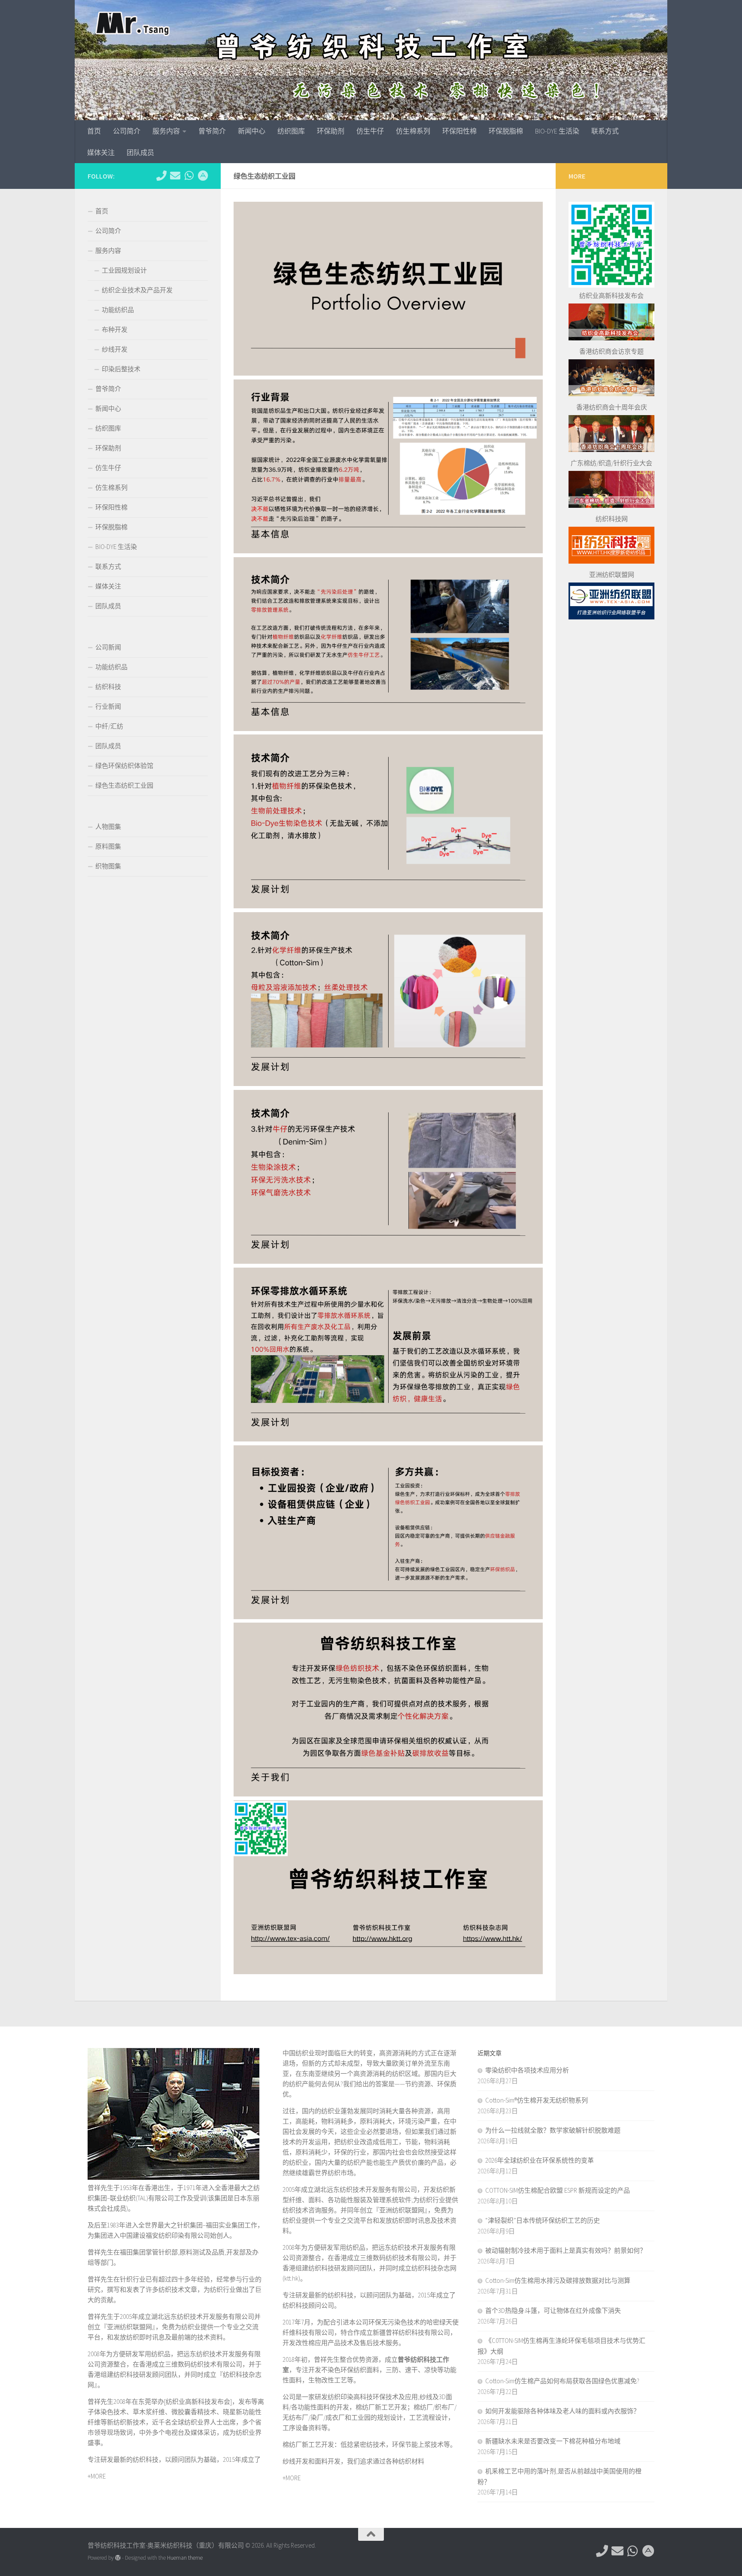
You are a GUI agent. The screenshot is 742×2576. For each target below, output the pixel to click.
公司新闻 (108, 647)
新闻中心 (252, 131)
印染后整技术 (121, 369)
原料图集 (108, 846)
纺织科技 (108, 687)
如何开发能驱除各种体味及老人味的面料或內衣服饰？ (563, 2411)
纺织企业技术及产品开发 (137, 290)
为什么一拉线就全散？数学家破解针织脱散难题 (553, 2130)
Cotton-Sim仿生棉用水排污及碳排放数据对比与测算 (558, 2280)
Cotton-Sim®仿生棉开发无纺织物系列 (537, 2100)
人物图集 (108, 827)
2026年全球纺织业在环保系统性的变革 (540, 2160)
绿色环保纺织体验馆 (124, 766)
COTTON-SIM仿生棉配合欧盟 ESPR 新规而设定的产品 (558, 2190)
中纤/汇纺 (109, 726)
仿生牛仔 (370, 131)
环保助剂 (331, 131)
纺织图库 (291, 131)
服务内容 (166, 131)
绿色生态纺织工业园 (124, 785)
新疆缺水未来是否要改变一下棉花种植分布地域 (553, 2441)
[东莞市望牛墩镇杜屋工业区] (203, 176)
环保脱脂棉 (506, 131)
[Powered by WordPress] (118, 2558)
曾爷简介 (212, 131)
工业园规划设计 (124, 270)
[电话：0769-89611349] (161, 176)
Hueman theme (185, 2558)
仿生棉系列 (413, 131)
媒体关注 (101, 152)
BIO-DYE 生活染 (557, 131)
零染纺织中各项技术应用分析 (527, 2070)
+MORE (97, 2476)
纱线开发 (115, 349)
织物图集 (108, 866)
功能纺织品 (118, 310)
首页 (94, 131)
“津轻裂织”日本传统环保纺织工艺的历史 (543, 2220)
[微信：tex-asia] (189, 176)
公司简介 (127, 131)
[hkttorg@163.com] (175, 176)
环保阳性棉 (459, 131)
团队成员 (140, 152)
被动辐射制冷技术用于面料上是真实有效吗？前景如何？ (566, 2250)
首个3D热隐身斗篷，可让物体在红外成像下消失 (553, 2311)
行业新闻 (108, 706)
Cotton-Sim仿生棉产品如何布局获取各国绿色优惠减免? (562, 2381)
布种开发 (115, 329)
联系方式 (605, 131)
